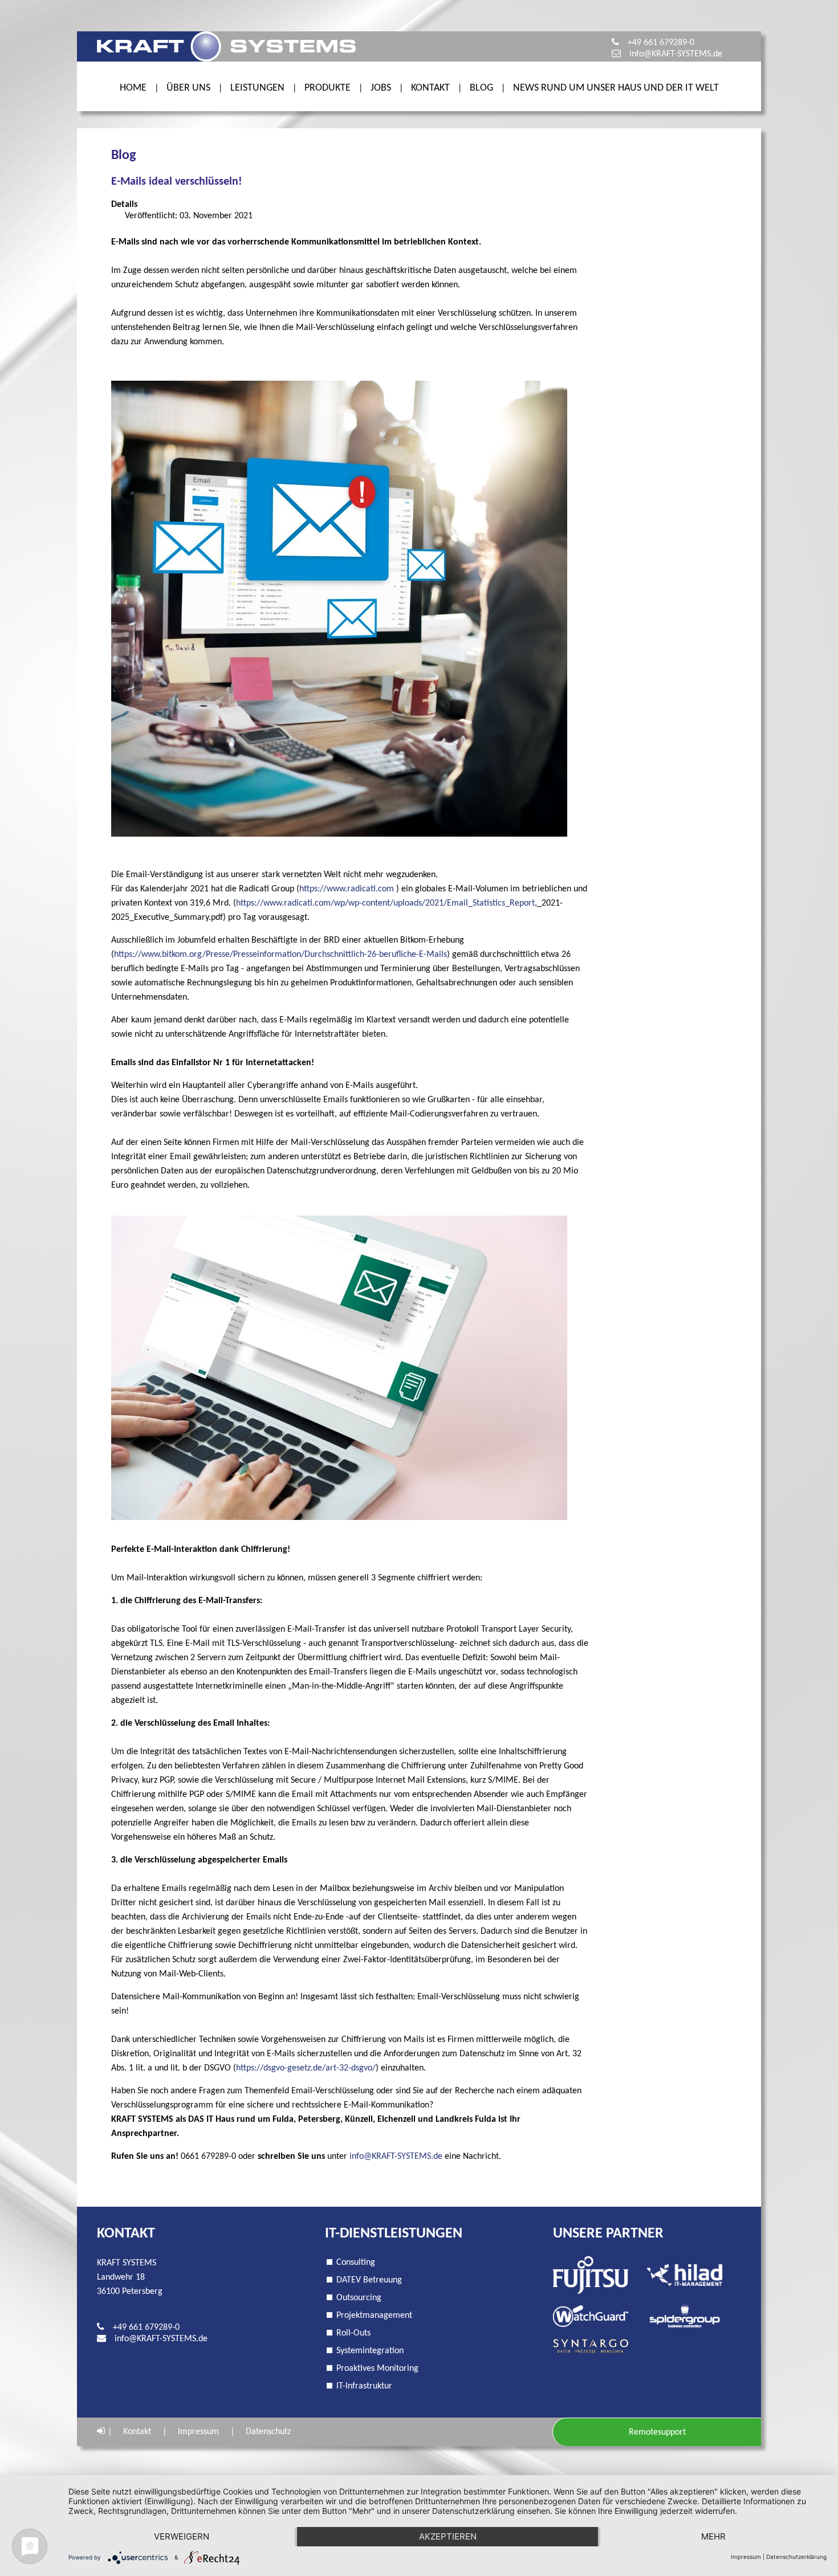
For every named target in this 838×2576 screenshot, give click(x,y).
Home (133, 88)
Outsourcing (359, 2298)
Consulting (356, 2263)
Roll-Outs (353, 2333)
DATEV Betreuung (369, 2280)
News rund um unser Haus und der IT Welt (616, 88)
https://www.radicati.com (347, 889)
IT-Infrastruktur (364, 2386)
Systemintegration (370, 2351)
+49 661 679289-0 (661, 43)
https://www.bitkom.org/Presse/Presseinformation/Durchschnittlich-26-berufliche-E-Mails (280, 955)
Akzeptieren (448, 2536)
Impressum (198, 2432)
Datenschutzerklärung (796, 2557)
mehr (713, 2536)
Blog (481, 88)
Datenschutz (268, 2432)
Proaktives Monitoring (377, 2369)
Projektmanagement (374, 2316)
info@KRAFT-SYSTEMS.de (676, 54)
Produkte (328, 88)
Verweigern (182, 2536)
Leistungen (257, 88)
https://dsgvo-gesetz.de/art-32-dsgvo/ (306, 2068)
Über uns (188, 88)
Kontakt (430, 88)
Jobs (381, 88)
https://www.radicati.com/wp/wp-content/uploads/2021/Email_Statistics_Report (385, 903)
